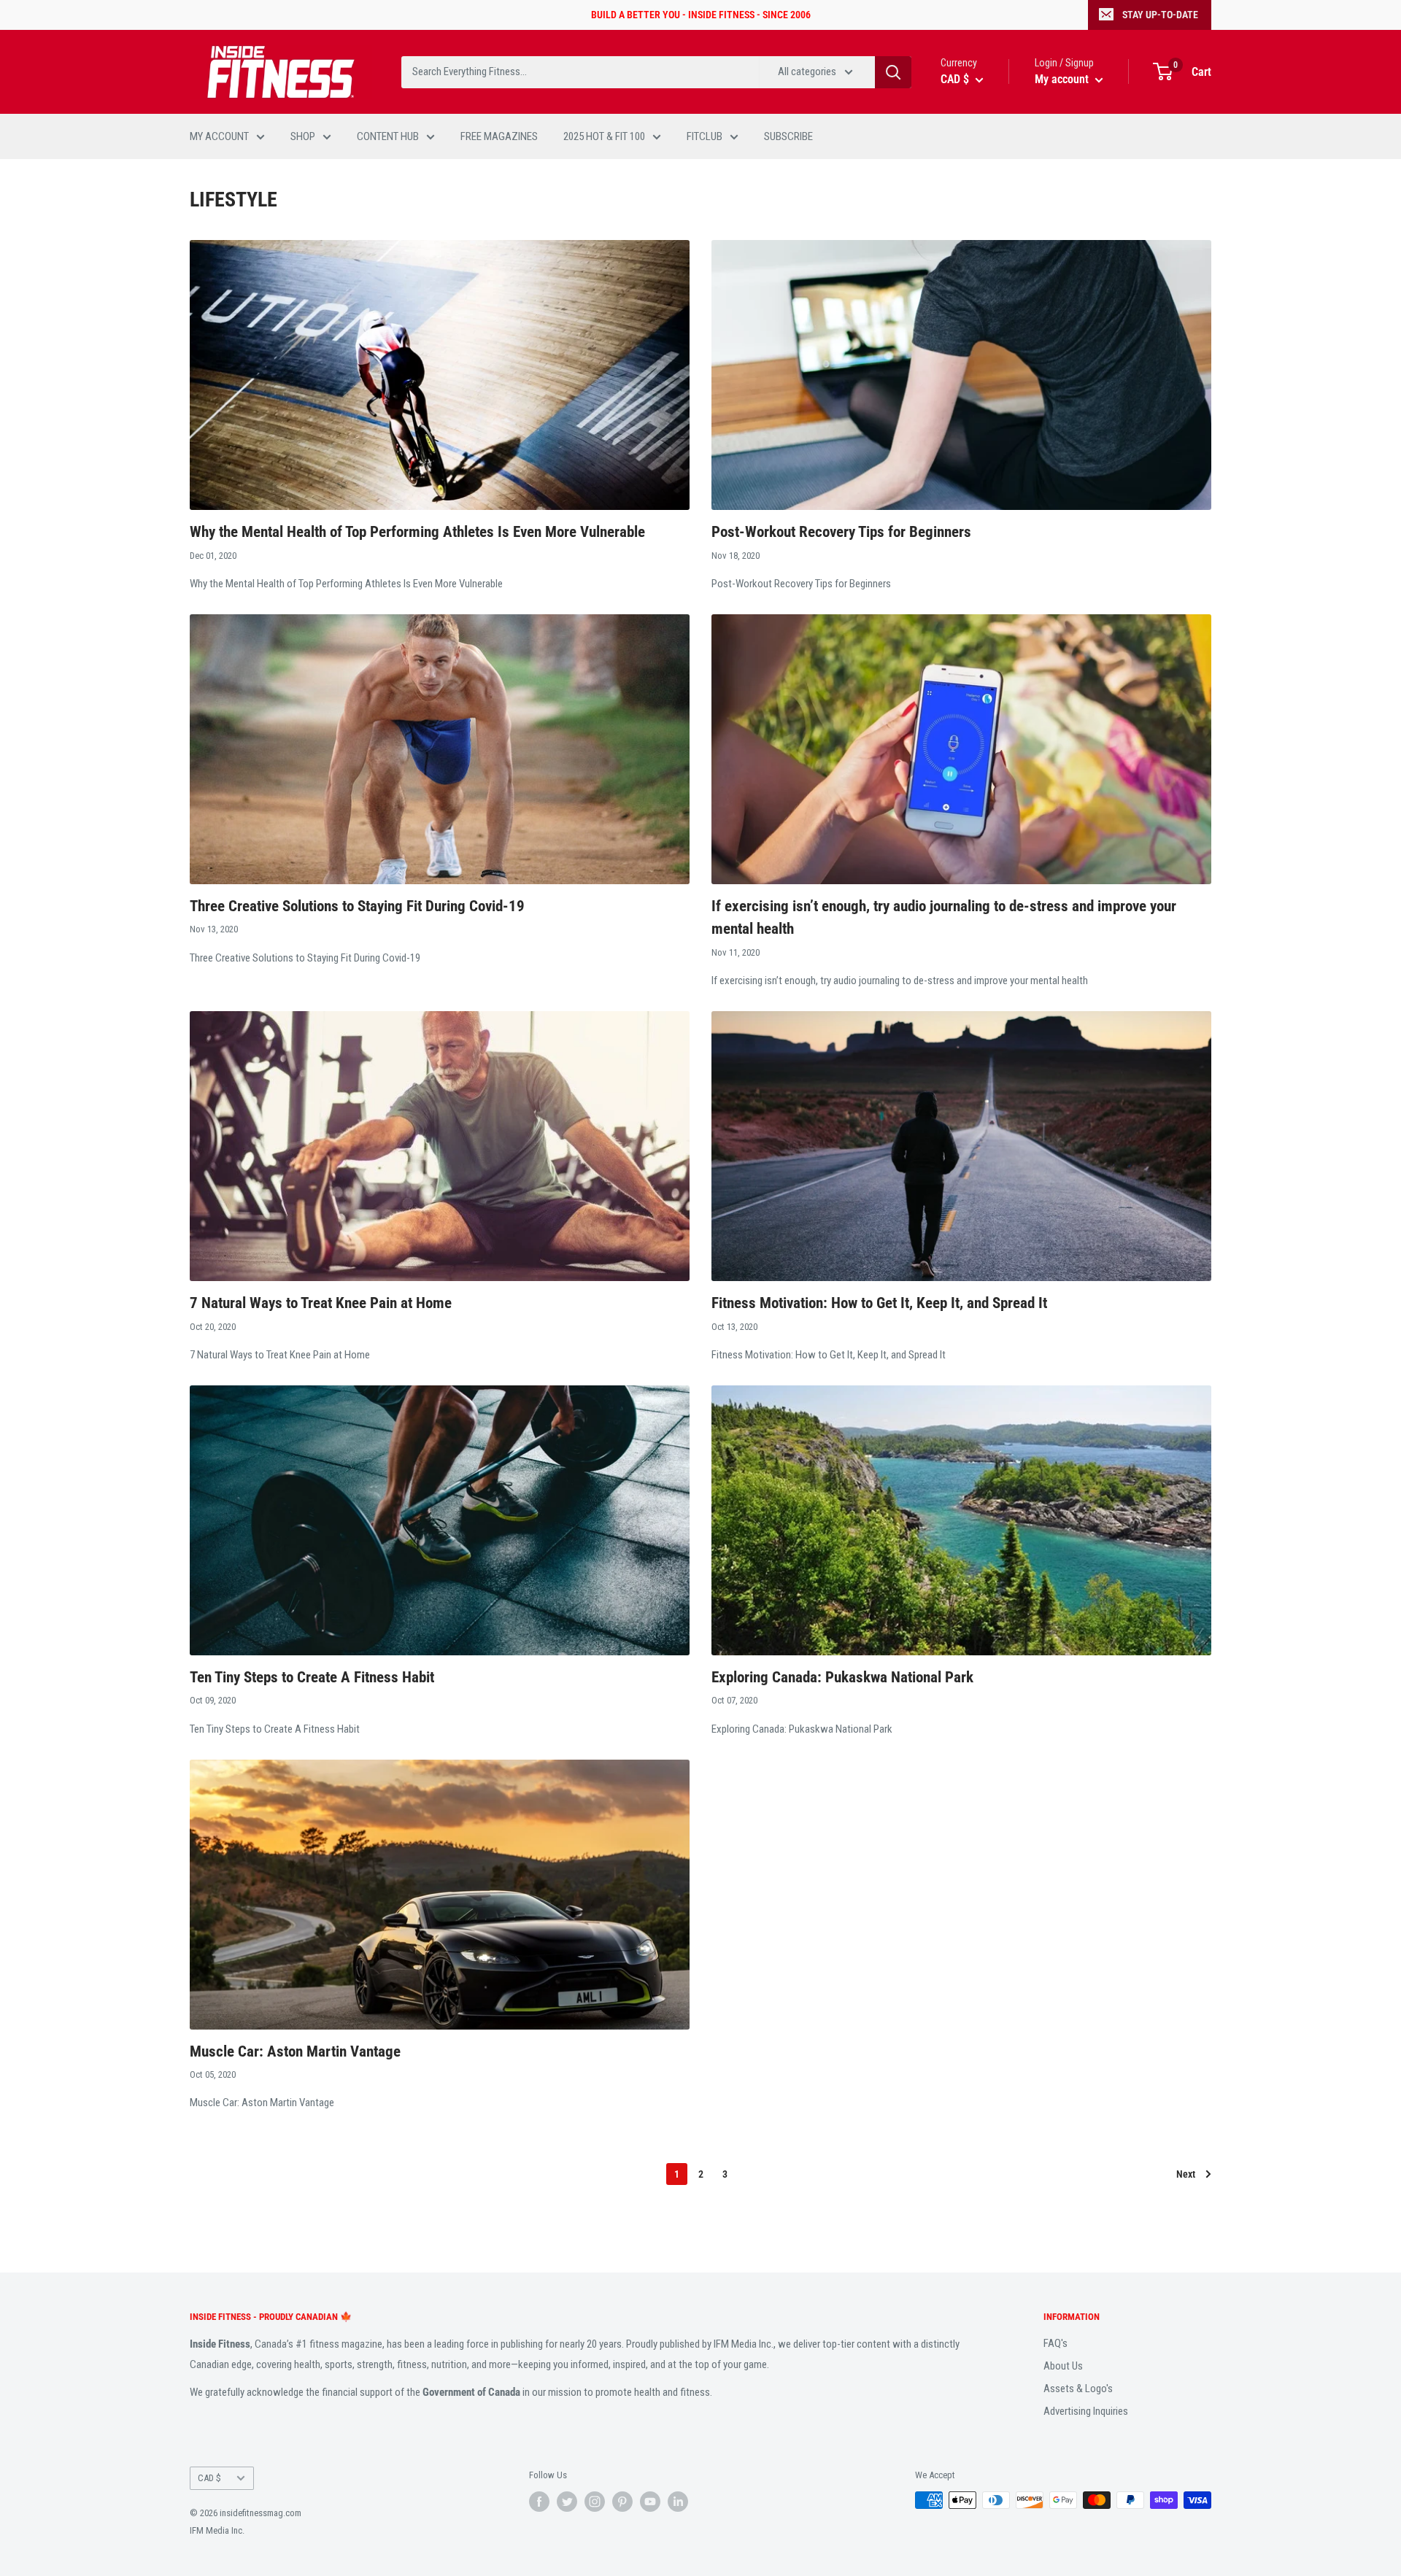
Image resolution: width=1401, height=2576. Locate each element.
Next (1186, 2174)
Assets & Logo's (1078, 2389)
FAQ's (1055, 2343)
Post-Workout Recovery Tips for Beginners (841, 532)
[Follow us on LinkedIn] (678, 2502)
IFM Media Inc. (217, 2530)
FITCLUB (705, 136)
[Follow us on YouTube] (650, 2502)
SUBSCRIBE (788, 136)
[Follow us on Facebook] (539, 2502)
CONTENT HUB (388, 136)
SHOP (303, 136)
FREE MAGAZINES (499, 136)
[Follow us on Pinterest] (622, 2502)
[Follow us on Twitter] (567, 2502)
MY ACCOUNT (219, 136)
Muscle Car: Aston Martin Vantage (295, 2051)
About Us (1063, 2366)
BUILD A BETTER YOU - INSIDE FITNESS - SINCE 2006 (701, 15)
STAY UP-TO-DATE (1160, 15)
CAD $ (209, 2478)
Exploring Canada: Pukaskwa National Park (842, 1677)
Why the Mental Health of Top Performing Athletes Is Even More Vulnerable (417, 532)
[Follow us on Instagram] (595, 2502)
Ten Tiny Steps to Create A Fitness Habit (312, 1677)
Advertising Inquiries (1086, 2411)
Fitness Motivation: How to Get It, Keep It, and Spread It (879, 1303)
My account (1063, 79)
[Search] (893, 72)
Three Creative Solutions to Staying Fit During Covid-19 (357, 906)
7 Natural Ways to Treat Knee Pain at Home (321, 1303)
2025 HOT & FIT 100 (604, 136)
